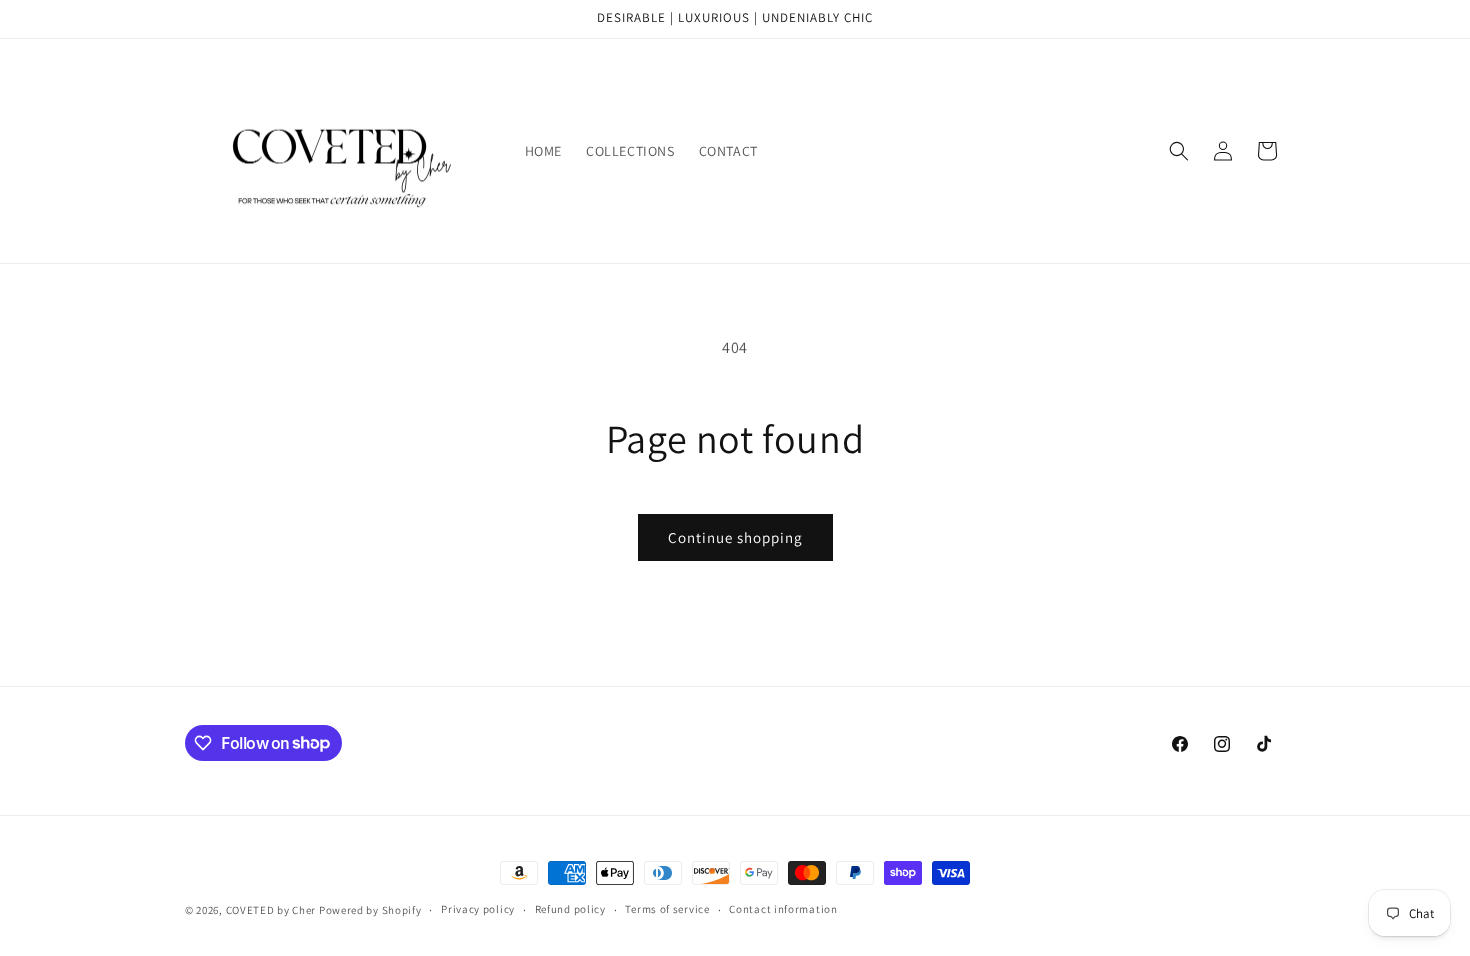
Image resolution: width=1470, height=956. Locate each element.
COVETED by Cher (271, 910)
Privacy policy (478, 909)
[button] (1179, 151)
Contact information (783, 909)
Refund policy (570, 909)
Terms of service (667, 909)
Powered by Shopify (370, 910)
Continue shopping (735, 537)
